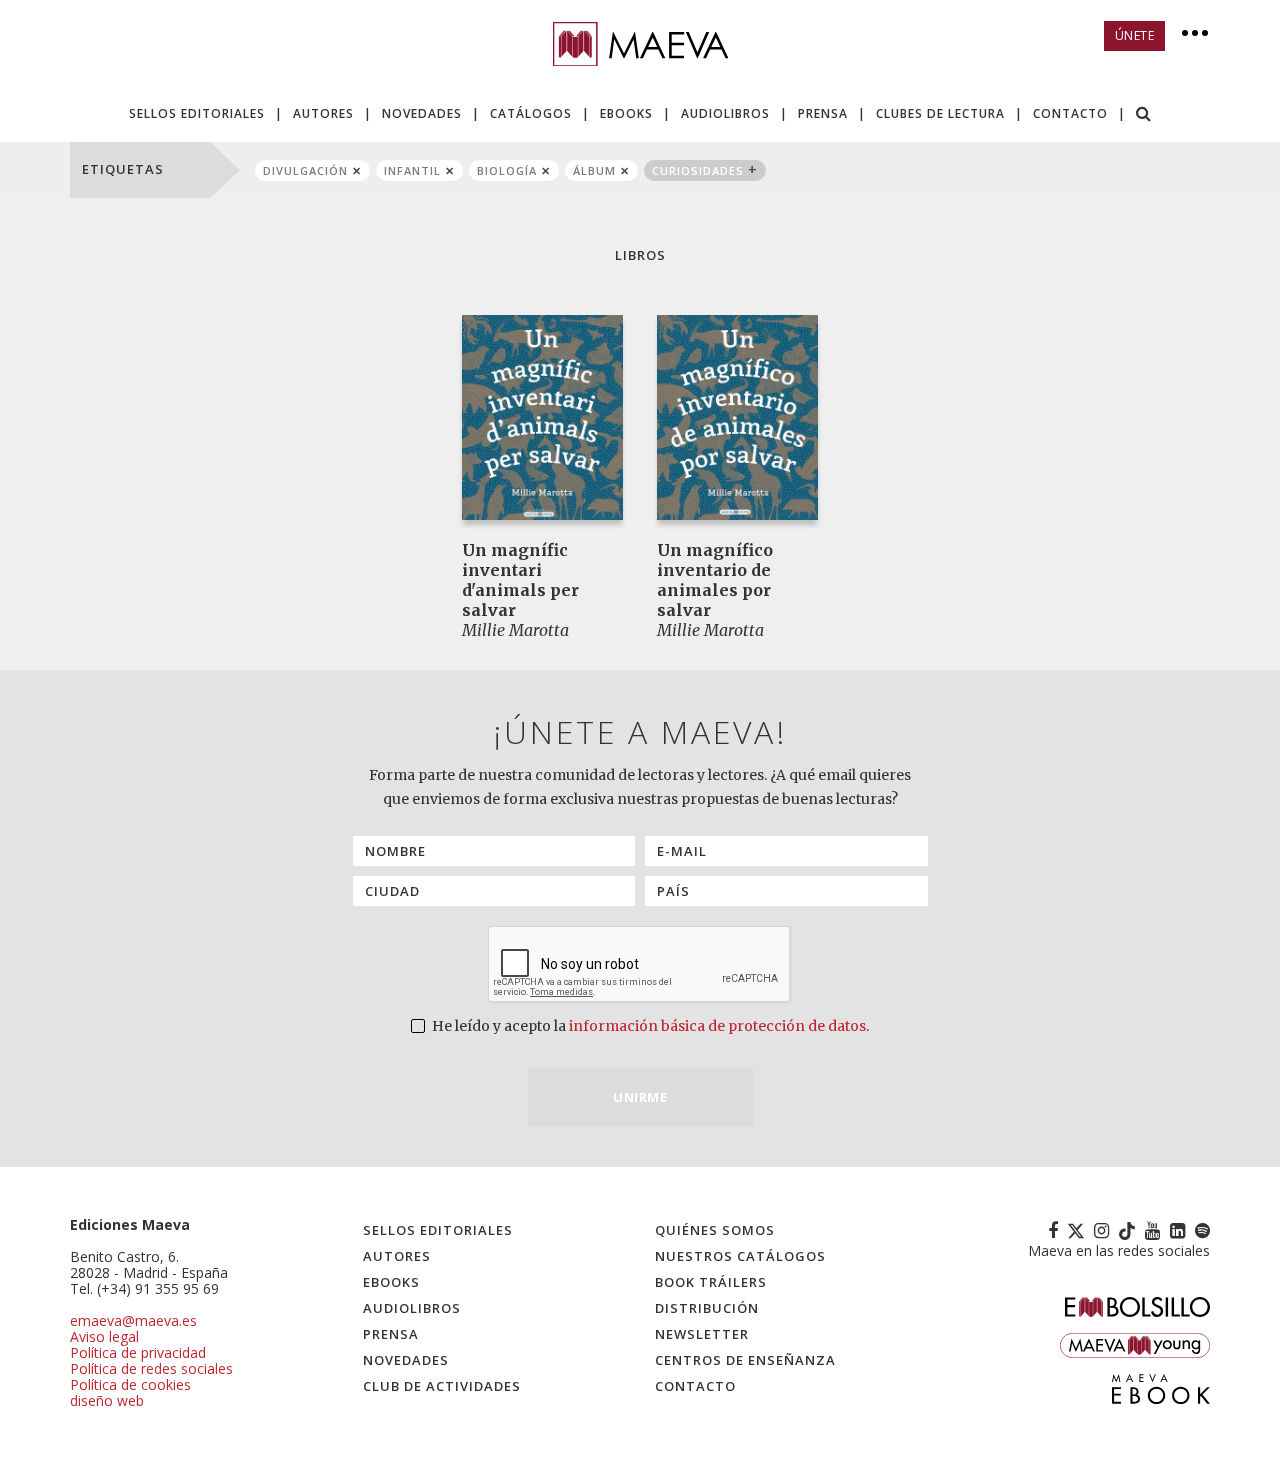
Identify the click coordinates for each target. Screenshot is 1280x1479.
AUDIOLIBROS (725, 113)
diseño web (107, 1400)
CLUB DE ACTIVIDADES (442, 1386)
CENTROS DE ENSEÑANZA (745, 1360)
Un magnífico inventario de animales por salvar (715, 580)
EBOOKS (626, 113)
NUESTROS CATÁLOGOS (740, 1256)
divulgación (305, 170)
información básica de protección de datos (717, 1026)
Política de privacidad (138, 1352)
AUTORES (323, 113)
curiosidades (698, 170)
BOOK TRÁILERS (711, 1282)
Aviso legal (104, 1336)
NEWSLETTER (702, 1334)
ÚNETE (1135, 35)
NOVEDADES (422, 113)
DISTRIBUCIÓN (707, 1308)
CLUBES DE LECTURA (940, 113)
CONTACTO (1070, 113)
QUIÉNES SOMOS (715, 1230)
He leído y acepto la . (649, 1026)
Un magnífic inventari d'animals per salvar (520, 580)
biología (507, 170)
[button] (1144, 115)
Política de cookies (130, 1384)
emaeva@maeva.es (133, 1320)
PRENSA (823, 113)
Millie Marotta (515, 630)
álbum (594, 170)
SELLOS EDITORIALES (197, 113)
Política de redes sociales (151, 1368)
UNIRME (640, 1097)
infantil (412, 170)
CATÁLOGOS (531, 113)
